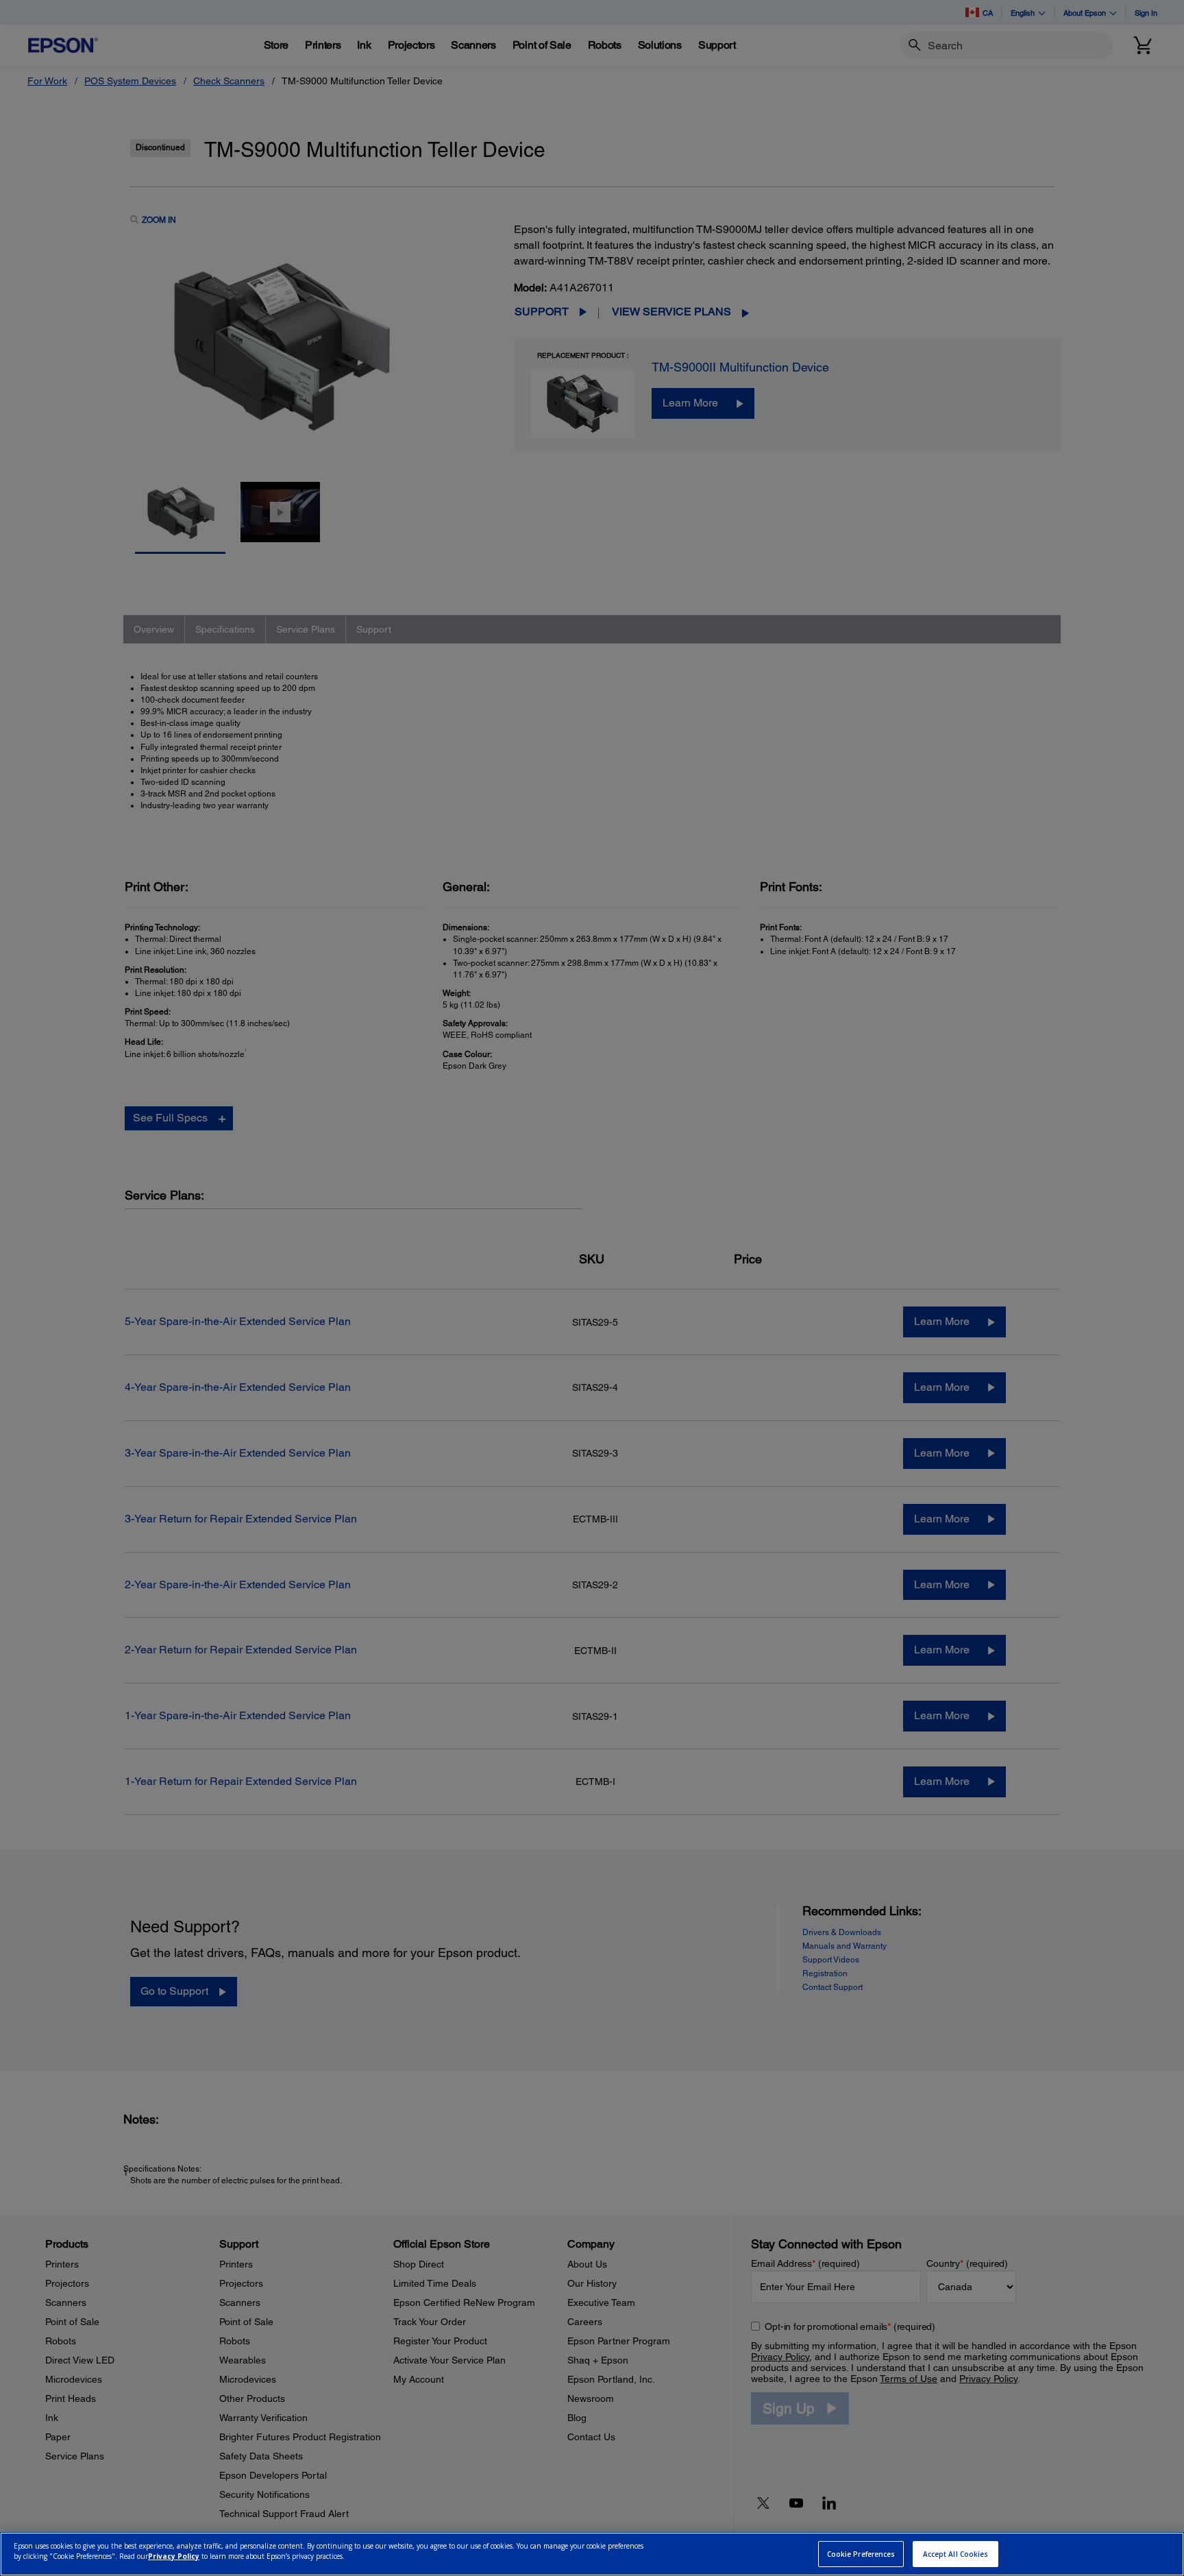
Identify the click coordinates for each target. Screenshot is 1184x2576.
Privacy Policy (174, 2556)
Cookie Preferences (861, 2554)
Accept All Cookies (956, 2554)
